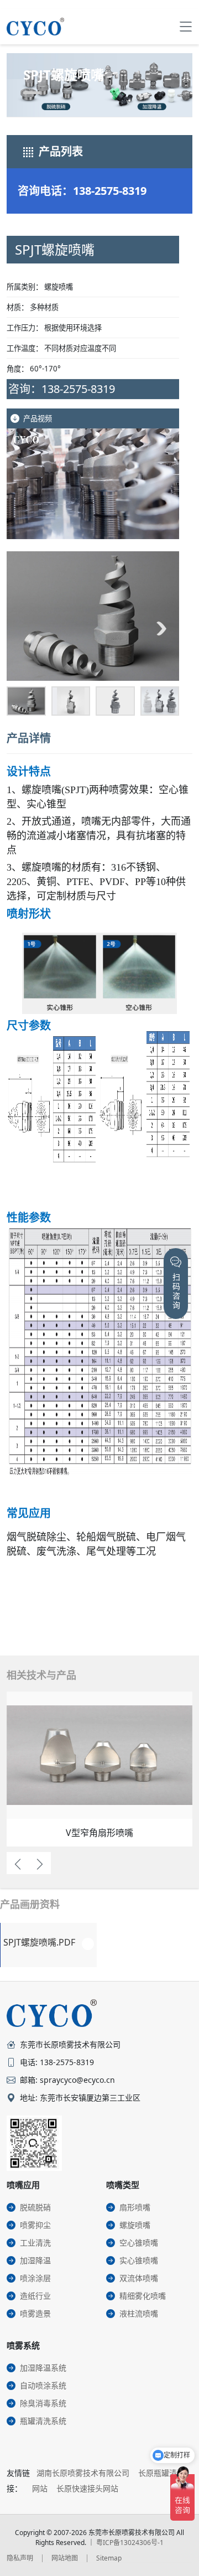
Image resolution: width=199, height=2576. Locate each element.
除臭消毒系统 (43, 2403)
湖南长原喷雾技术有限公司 (83, 2473)
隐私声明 (20, 2558)
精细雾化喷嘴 (143, 2296)
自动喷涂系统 (43, 2385)
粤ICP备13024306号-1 (130, 2543)
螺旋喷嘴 (135, 2225)
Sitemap (109, 2558)
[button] (24, 628)
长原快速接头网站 (87, 2488)
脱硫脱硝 (35, 2207)
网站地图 (65, 2558)
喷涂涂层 (35, 2278)
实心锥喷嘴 (139, 2260)
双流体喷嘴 (139, 2278)
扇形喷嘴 (135, 2207)
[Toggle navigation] (186, 27)
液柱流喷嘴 (139, 2313)
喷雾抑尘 (35, 2225)
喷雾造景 (35, 2313)
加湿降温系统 (43, 2368)
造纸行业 (35, 2296)
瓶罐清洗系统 (43, 2421)
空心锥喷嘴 (139, 2243)
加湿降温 (35, 2260)
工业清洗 (35, 2243)
